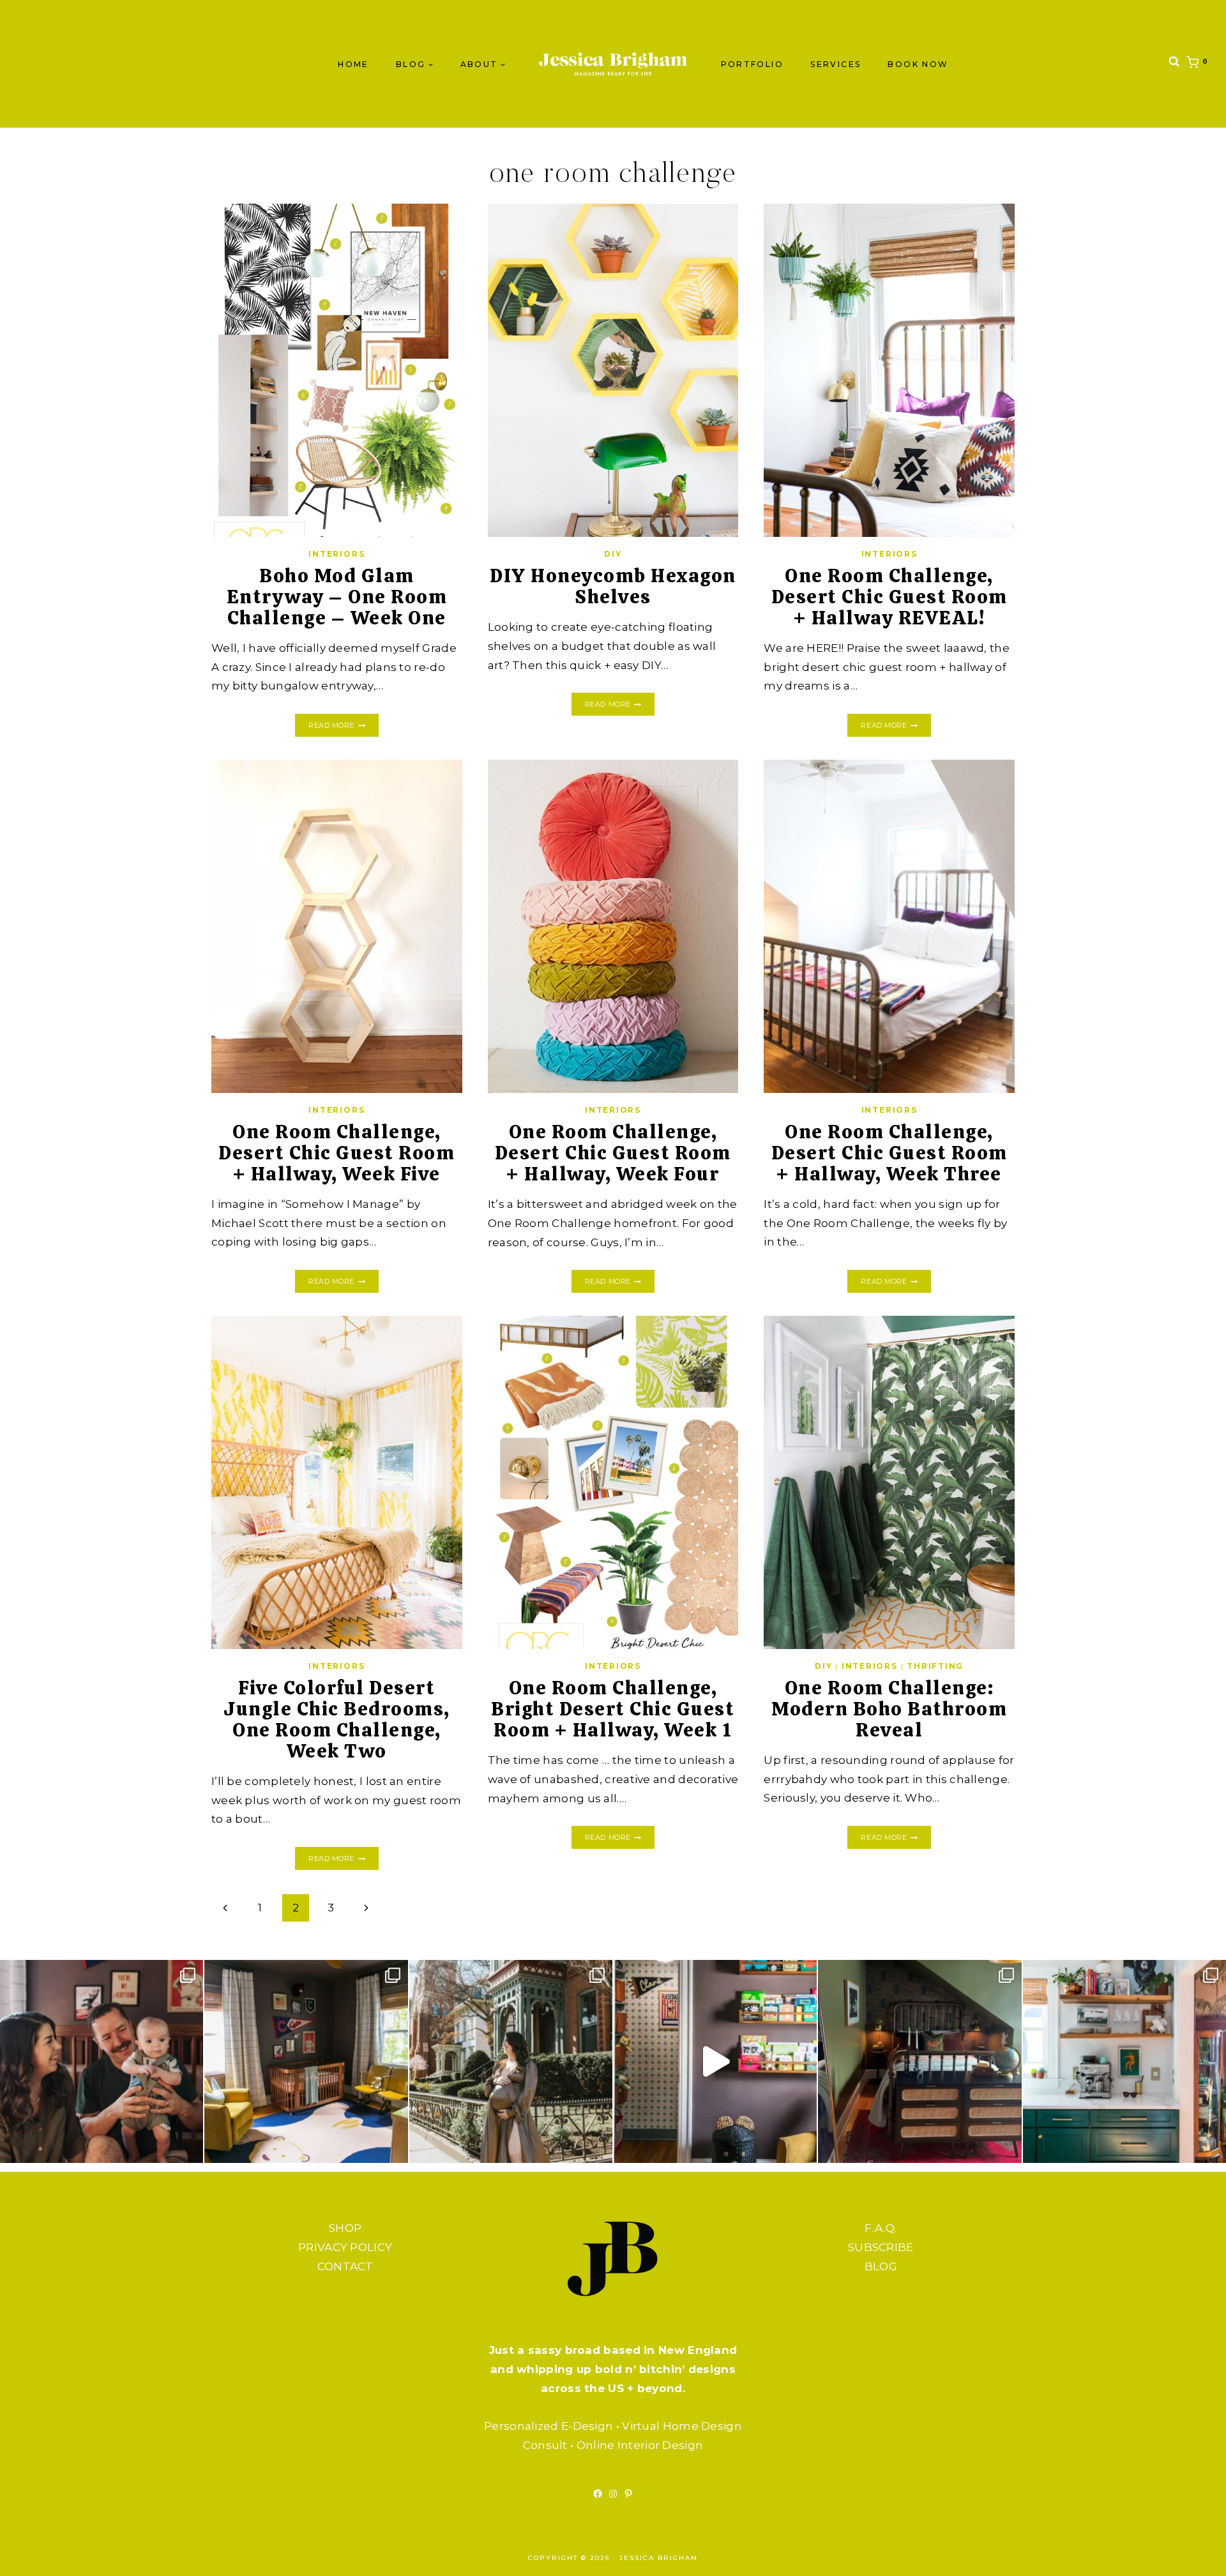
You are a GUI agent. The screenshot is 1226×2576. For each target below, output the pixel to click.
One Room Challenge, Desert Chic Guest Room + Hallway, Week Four (613, 1153)
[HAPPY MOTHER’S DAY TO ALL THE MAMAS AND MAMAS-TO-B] (511, 2061)
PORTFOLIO (753, 64)
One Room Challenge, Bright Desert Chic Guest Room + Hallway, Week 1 (613, 1709)
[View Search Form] (1174, 64)
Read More (343, 726)
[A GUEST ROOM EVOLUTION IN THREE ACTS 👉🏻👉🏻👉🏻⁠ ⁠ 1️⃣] (919, 2061)
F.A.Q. (881, 2228)
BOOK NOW (918, 64)
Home (353, 64)
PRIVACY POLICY (345, 2247)
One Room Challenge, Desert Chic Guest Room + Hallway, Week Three (889, 1153)
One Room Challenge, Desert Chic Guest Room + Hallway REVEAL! (889, 597)
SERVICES (836, 64)
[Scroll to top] (1191, 2554)
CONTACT (345, 2266)
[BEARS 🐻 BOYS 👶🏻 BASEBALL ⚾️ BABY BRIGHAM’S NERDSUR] (306, 2061)
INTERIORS (337, 554)
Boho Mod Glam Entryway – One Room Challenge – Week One (337, 597)
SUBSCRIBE (881, 2247)
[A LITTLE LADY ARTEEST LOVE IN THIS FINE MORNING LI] (1124, 2061)
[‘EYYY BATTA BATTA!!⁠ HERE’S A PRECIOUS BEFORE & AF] (715, 2061)
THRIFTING (935, 1666)
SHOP (345, 2228)
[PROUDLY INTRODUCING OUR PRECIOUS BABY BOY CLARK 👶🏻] (102, 2061)
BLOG (881, 2266)
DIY (613, 554)
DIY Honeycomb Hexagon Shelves (613, 586)
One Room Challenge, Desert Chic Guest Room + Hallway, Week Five (337, 1153)
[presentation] (337, 370)
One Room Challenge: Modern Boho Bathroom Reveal (889, 1709)
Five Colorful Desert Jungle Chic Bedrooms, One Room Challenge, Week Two (337, 1719)
